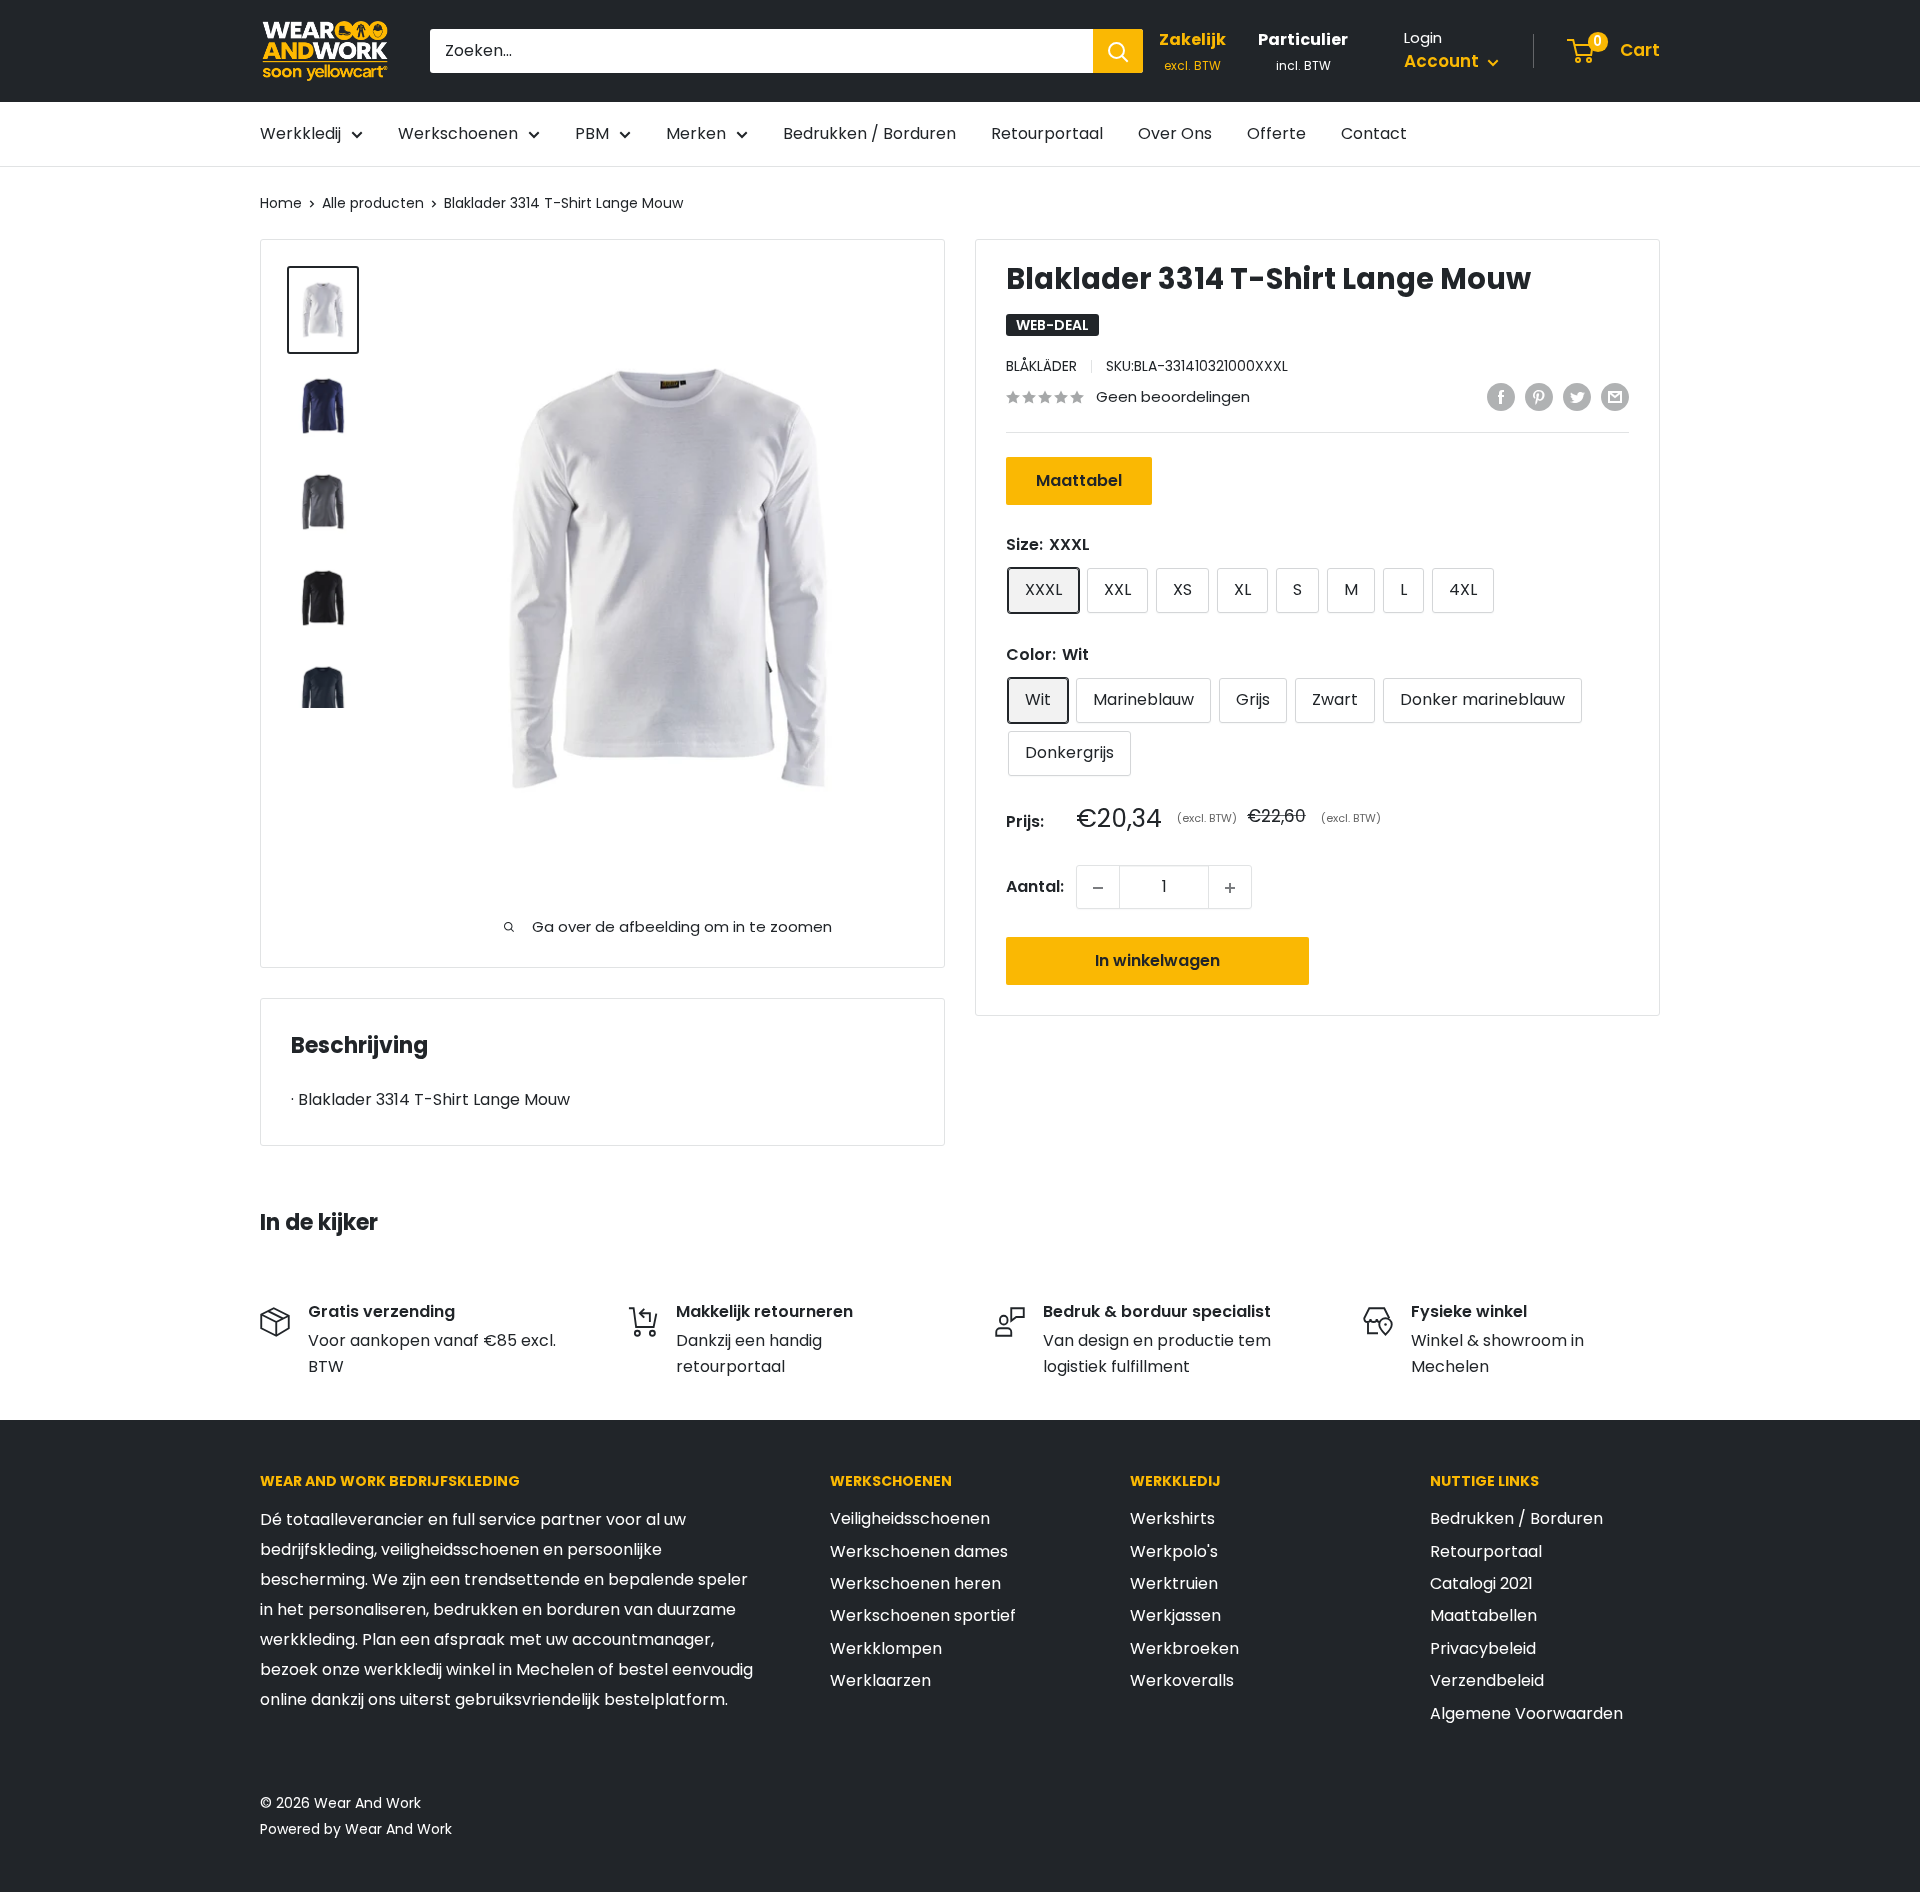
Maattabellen (1483, 1615)
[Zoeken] (1118, 51)
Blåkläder (1041, 367)
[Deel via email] (1615, 396)
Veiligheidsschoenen (910, 1518)
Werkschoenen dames (919, 1551)
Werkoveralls (1182, 1680)
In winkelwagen (1157, 961)
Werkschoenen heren (915, 1583)
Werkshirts (1172, 1518)
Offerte (1276, 133)
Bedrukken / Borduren (869, 133)
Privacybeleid (1483, 1648)
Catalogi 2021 (1481, 1583)
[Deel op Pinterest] (1539, 396)
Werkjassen (1175, 1615)
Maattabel (1079, 481)
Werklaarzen (880, 1680)
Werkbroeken (1184, 1648)
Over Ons (1175, 133)
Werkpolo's (1174, 1551)
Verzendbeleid (1487, 1680)
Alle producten (373, 203)
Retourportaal (1047, 133)
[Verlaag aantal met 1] (1098, 888)
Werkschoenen (458, 133)
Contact (1374, 133)
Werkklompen (886, 1648)
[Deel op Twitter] (1577, 396)
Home (281, 203)
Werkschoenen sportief (923, 1615)
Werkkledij (300, 133)
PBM (592, 133)
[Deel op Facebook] (1501, 396)
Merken (696, 133)
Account (1443, 61)
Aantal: (1035, 887)
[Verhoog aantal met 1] (1230, 888)
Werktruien (1174, 1583)
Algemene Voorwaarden (1526, 1713)
